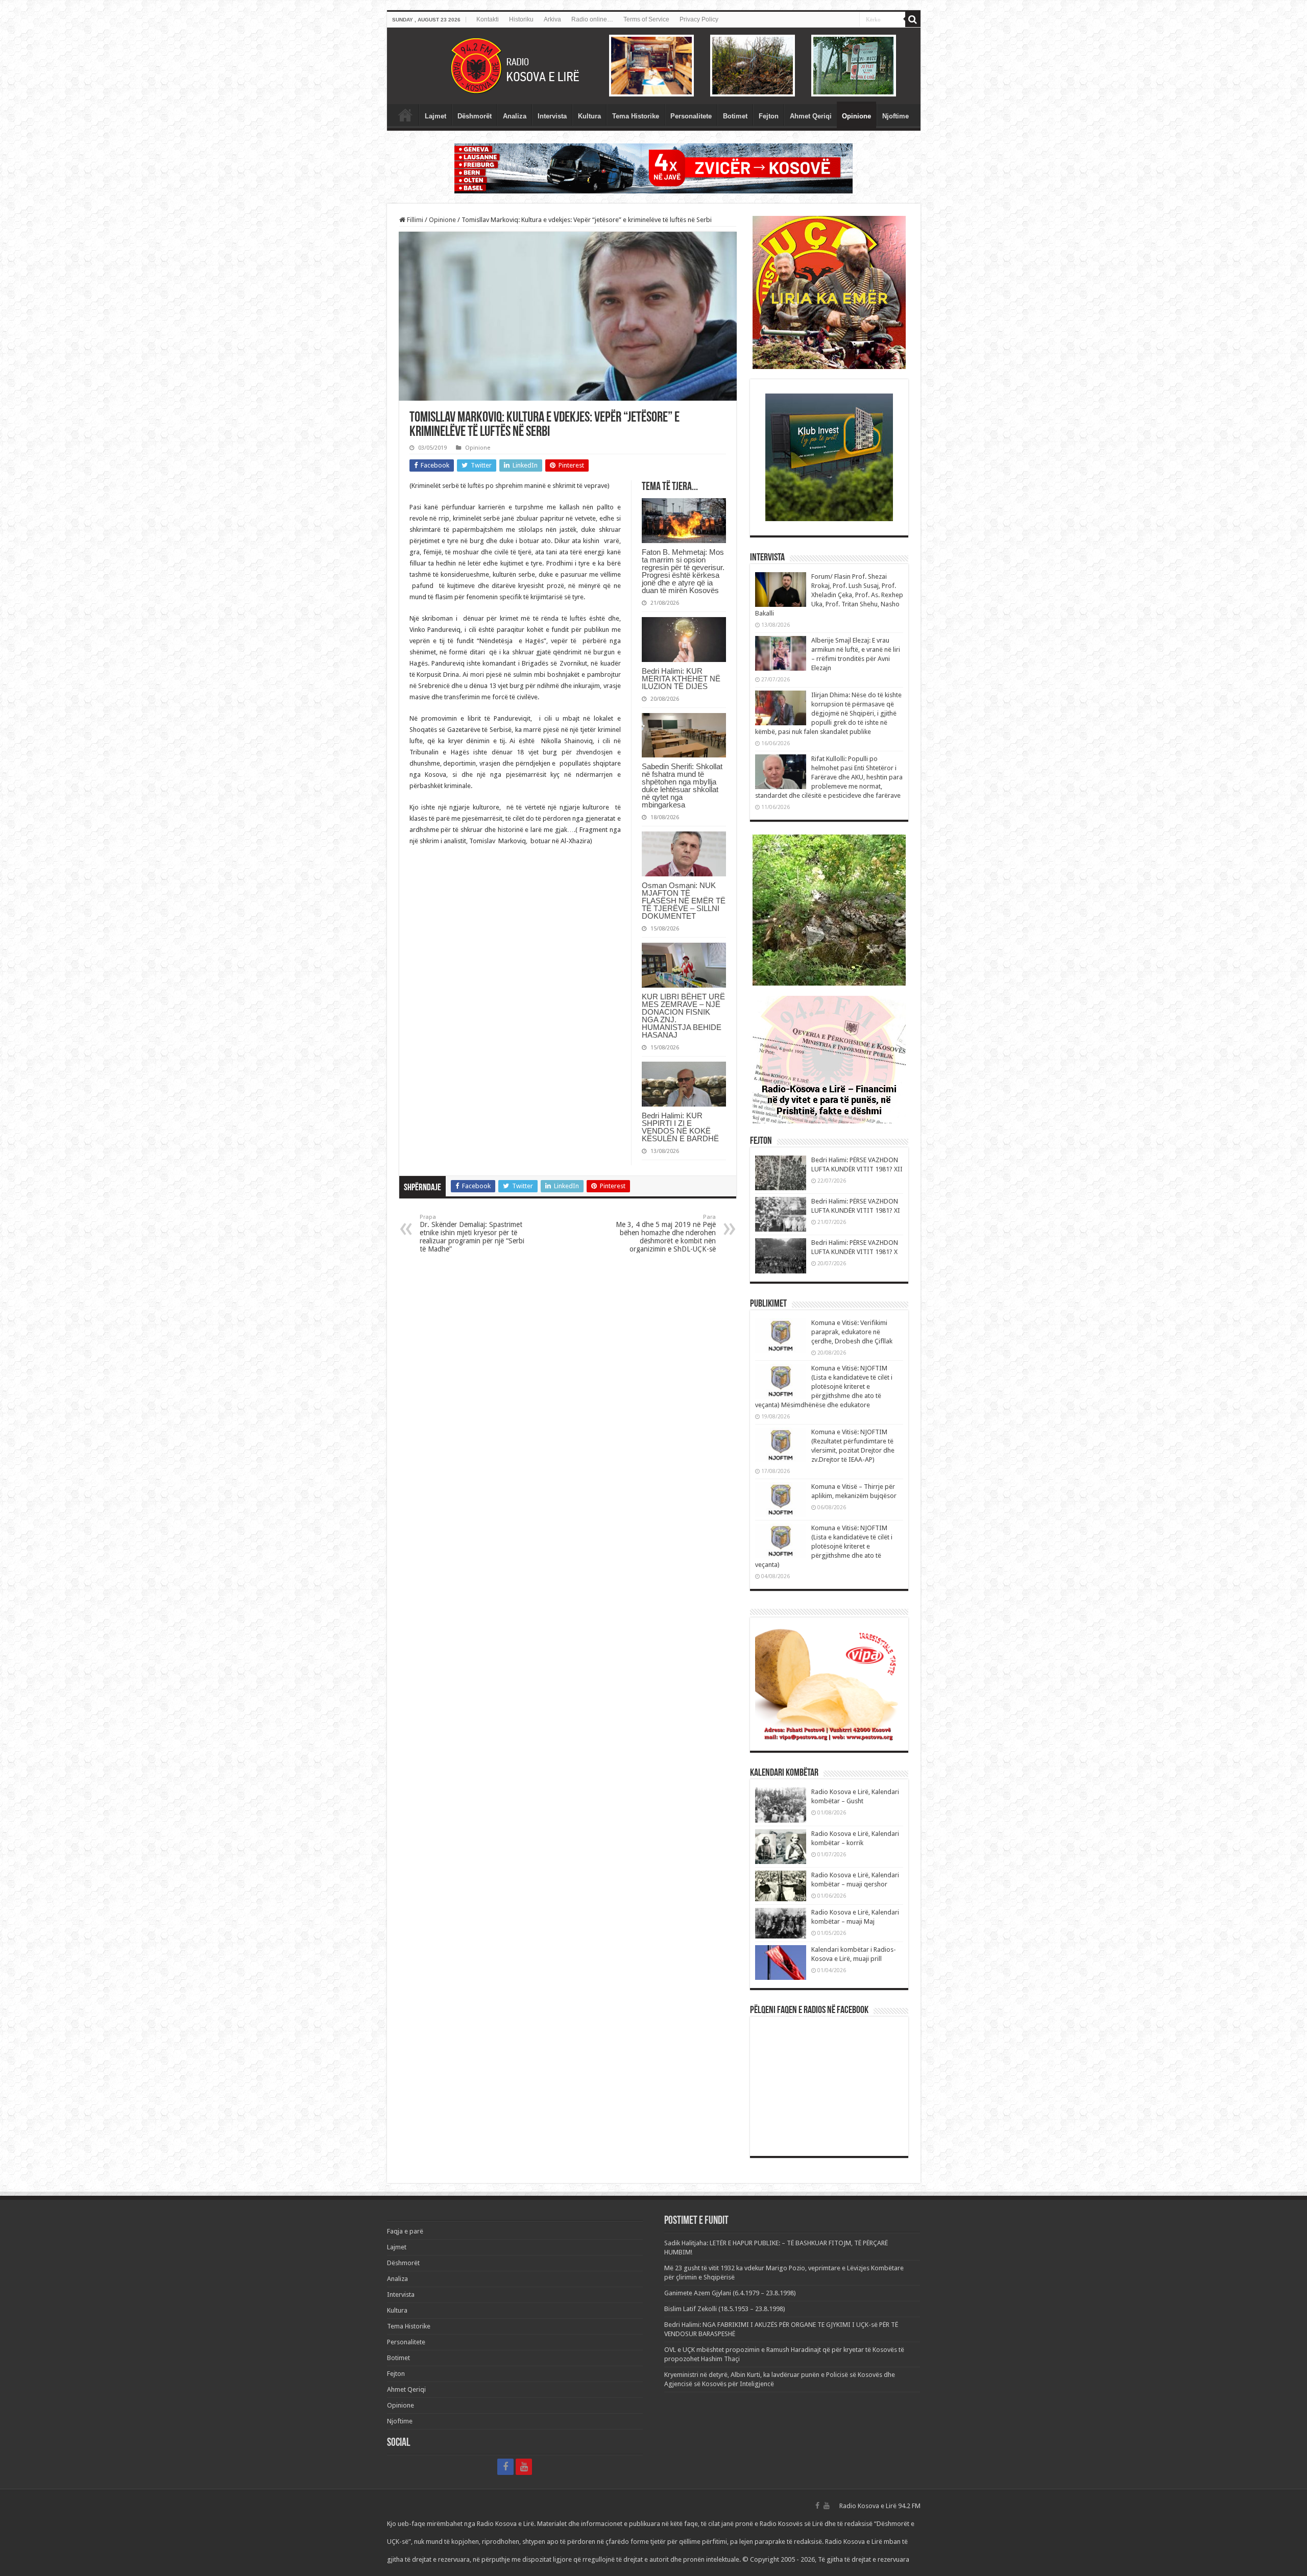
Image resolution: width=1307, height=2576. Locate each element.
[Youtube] (524, 2467)
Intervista (552, 116)
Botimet (735, 116)
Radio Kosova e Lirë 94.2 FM (880, 2506)
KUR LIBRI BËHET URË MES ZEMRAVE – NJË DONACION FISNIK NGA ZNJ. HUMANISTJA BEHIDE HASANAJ (683, 1016)
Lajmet (435, 116)
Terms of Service (646, 19)
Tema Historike (636, 116)
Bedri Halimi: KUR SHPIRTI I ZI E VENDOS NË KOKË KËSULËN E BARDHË (680, 1127)
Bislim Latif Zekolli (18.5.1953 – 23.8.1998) (725, 2309)
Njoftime (895, 116)
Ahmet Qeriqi (811, 116)
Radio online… (592, 19)
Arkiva (552, 19)
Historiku (521, 19)
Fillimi (414, 220)
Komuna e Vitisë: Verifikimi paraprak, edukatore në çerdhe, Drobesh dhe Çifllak (852, 1332)
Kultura (589, 116)
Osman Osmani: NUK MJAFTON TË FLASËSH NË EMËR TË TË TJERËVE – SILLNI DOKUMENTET (684, 901)
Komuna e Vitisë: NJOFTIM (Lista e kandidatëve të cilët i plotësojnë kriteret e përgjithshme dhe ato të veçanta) (824, 1546)
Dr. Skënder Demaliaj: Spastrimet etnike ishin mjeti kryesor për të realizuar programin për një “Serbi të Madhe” (472, 1233)
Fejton (769, 116)
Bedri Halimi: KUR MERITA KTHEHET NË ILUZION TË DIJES (681, 679)
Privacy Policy (699, 19)
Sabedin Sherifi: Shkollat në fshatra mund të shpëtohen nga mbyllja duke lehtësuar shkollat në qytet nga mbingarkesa (682, 786)
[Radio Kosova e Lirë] (654, 66)
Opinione (856, 116)
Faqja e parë (405, 115)
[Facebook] (505, 2467)
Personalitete (691, 116)
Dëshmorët (475, 116)
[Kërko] (913, 19)
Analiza (515, 116)
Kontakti (488, 19)
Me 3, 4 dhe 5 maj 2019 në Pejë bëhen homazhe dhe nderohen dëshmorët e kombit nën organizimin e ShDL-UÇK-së (666, 1233)
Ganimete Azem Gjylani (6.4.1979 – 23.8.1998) (730, 2293)
